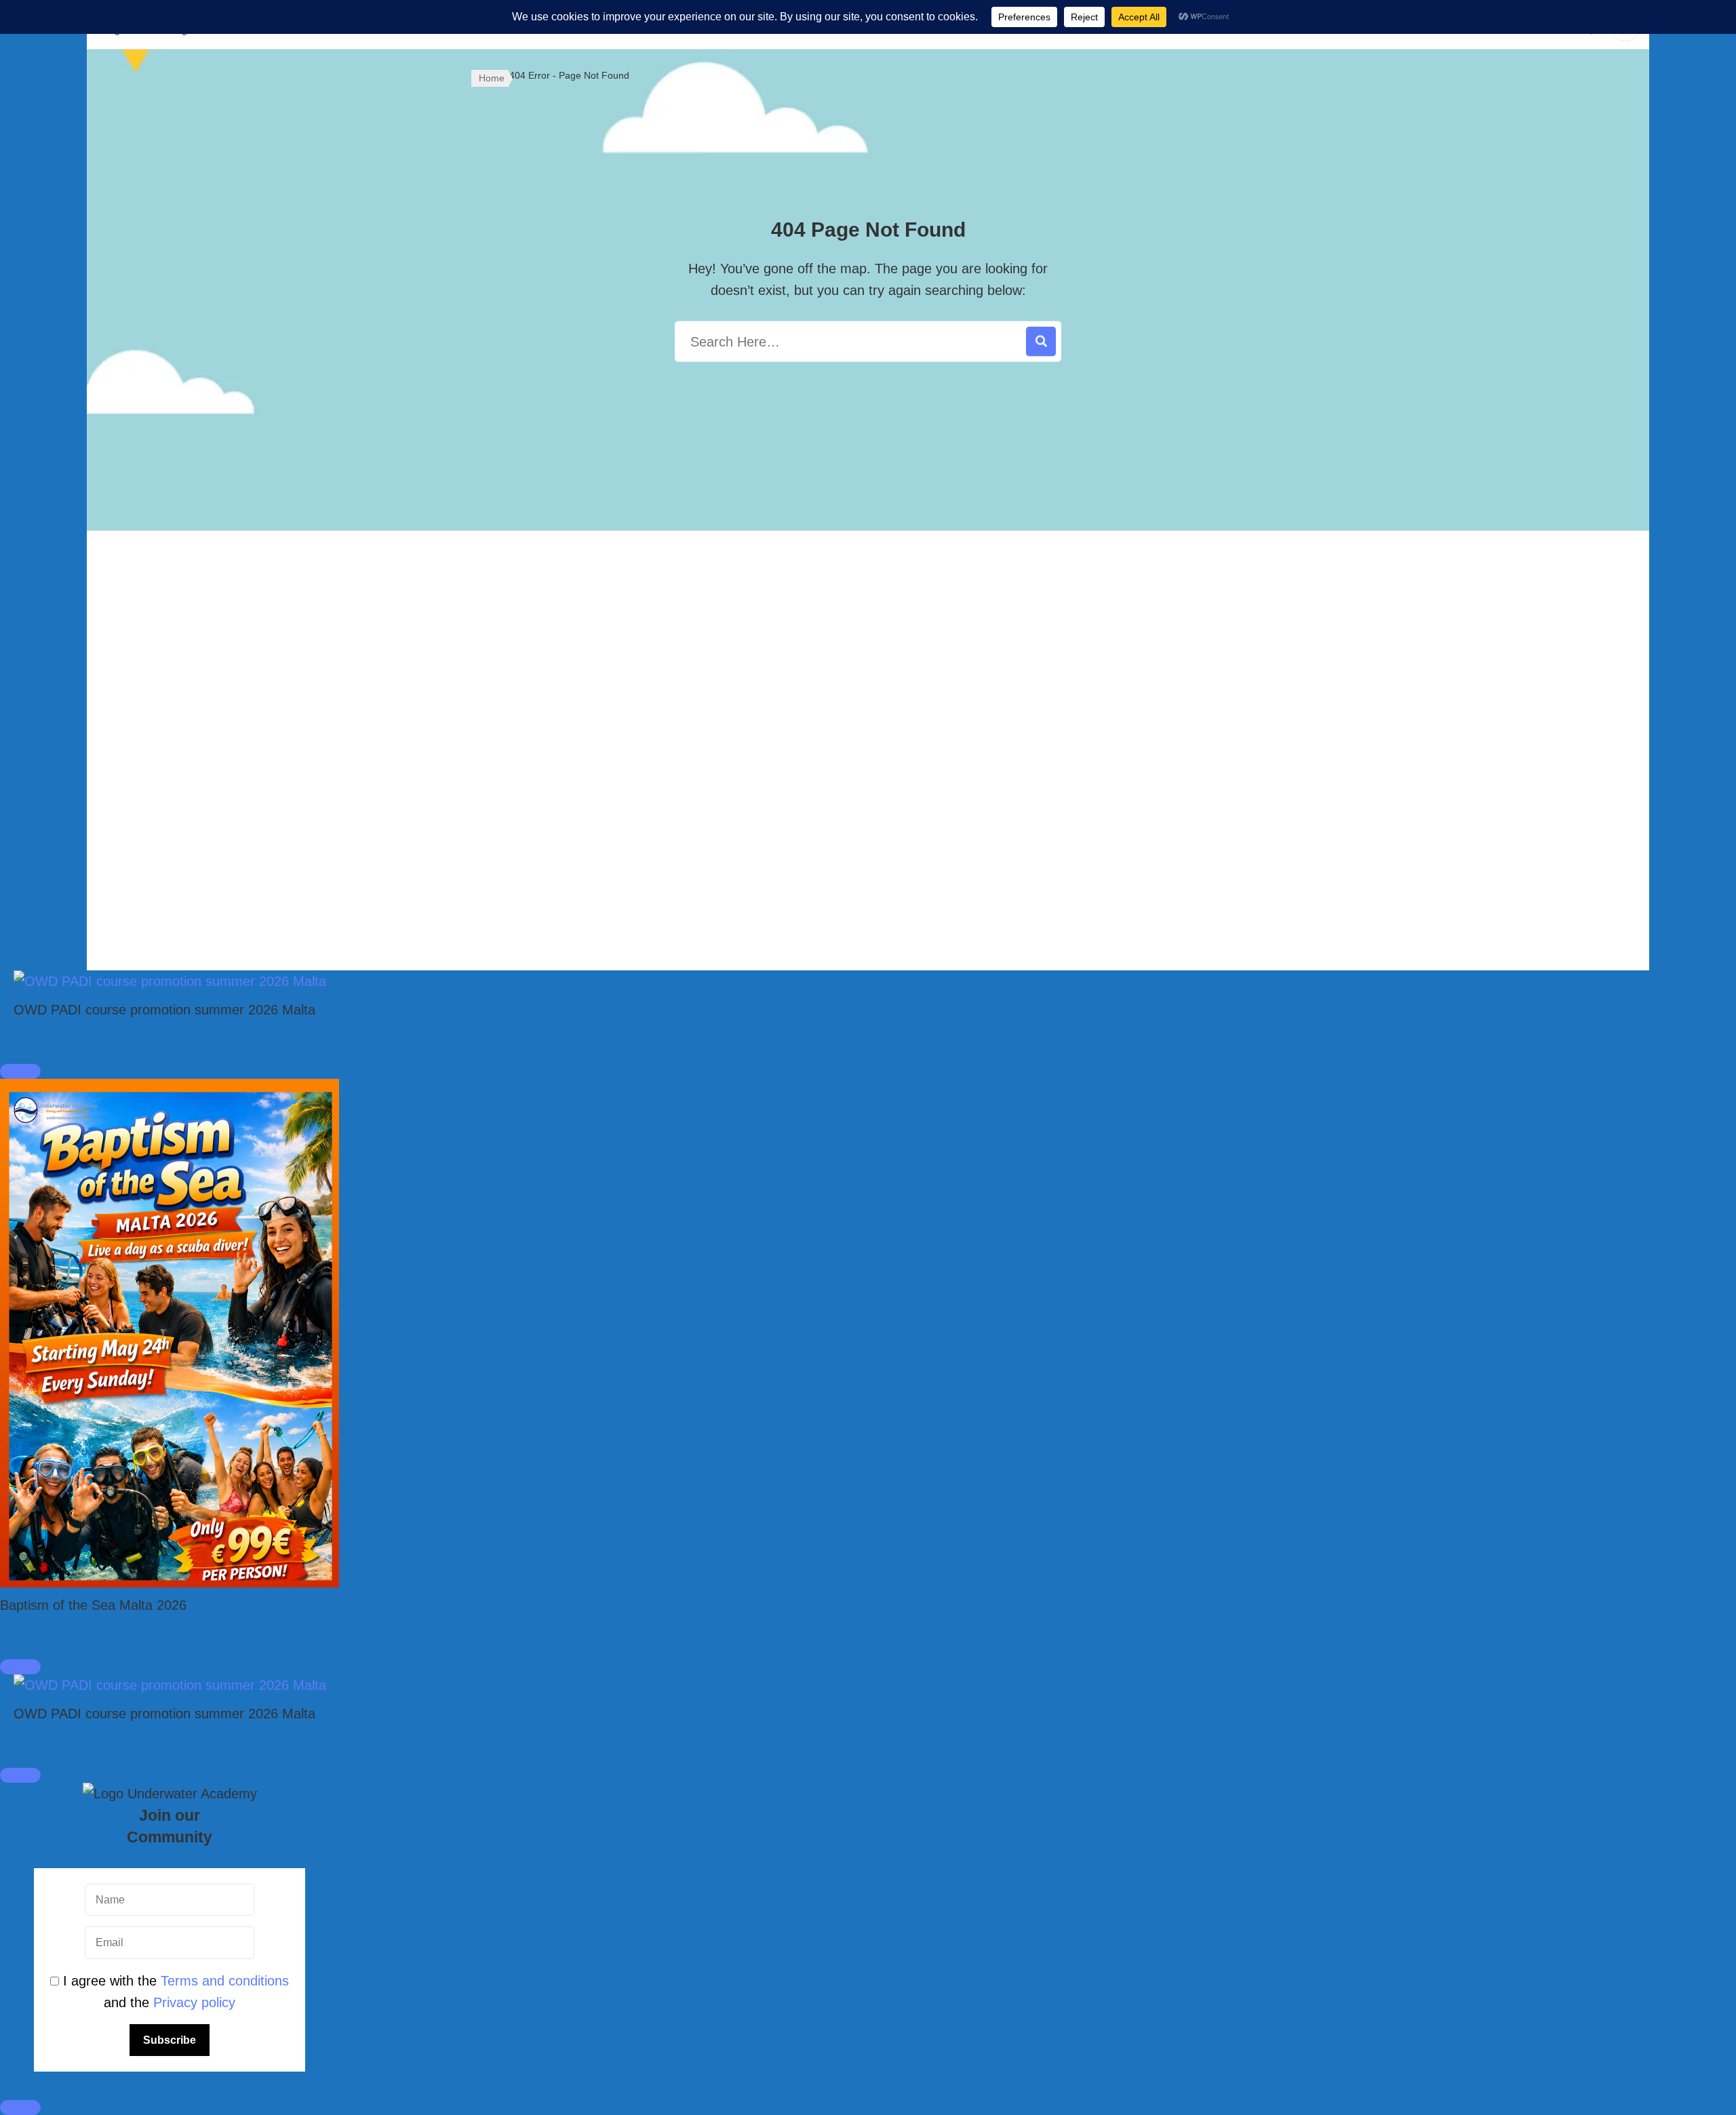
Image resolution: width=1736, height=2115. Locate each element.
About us (868, 648)
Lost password (1139, 770)
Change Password (1139, 730)
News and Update (868, 810)
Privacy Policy (597, 648)
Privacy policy (194, 2002)
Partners (868, 730)
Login (1139, 689)
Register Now (1139, 648)
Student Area (868, 851)
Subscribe (170, 2040)
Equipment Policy (596, 730)
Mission (868, 689)
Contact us (868, 770)
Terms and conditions (225, 1981)
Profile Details (1139, 810)
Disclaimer (597, 689)
